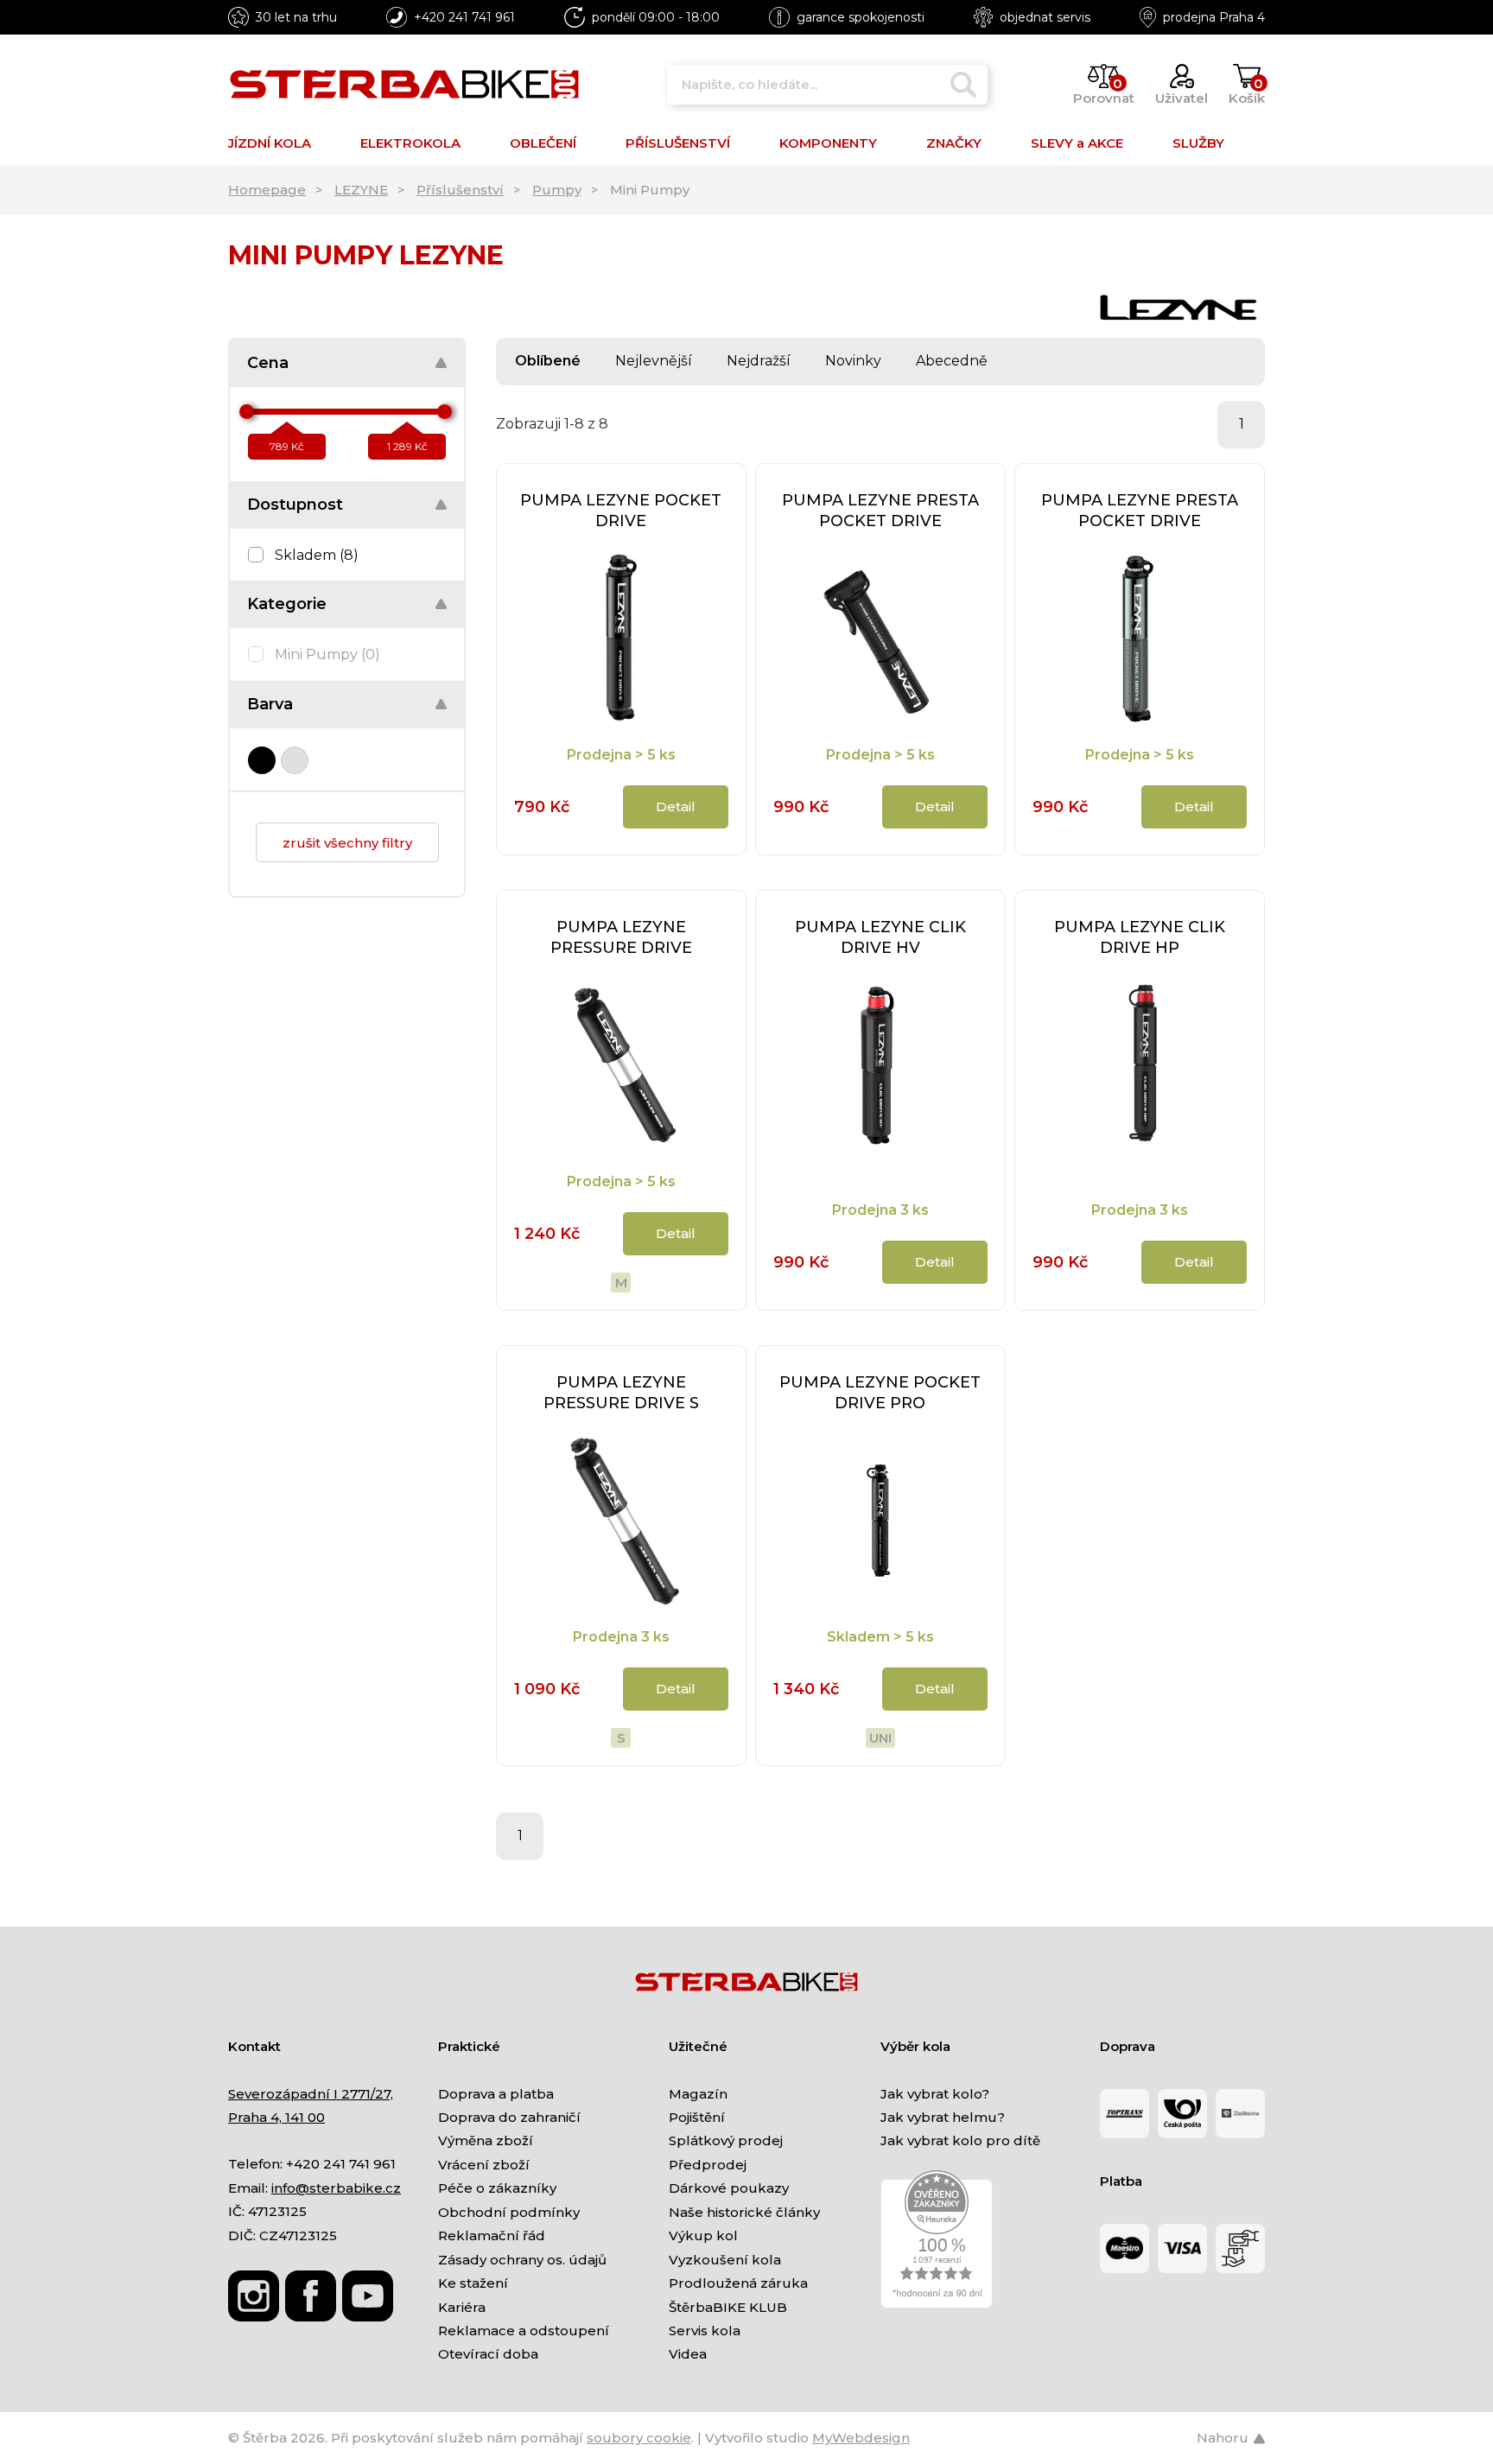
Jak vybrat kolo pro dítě (960, 2140)
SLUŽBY (1198, 143)
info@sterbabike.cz (336, 2188)
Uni (880, 1738)
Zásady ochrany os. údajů (522, 2260)
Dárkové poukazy (729, 2188)
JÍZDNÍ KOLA (270, 143)
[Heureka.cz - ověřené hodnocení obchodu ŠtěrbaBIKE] (937, 2238)
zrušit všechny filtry (347, 843)
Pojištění (697, 2117)
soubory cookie (639, 2438)
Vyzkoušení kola (725, 2260)
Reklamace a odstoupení (524, 2331)
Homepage (267, 190)
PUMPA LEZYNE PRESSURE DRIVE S (621, 1393)
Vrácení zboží (484, 2165)
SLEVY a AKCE (1077, 143)
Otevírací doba (488, 2354)
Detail (676, 807)
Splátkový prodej (726, 2140)
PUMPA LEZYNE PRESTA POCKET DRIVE (880, 511)
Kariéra (462, 2307)
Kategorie (287, 604)
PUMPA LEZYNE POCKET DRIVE (621, 511)
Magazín (698, 2094)
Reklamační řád (492, 2235)
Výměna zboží (486, 2140)
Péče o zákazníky (497, 2188)
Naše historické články (744, 2212)
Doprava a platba (496, 2094)
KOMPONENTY (828, 143)
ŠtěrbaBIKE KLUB (728, 2307)
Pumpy (557, 190)
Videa (688, 2354)
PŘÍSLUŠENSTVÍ (678, 143)
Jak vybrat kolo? (935, 2094)
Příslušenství (460, 190)
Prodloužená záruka (738, 2283)
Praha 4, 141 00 (276, 2117)
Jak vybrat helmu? (943, 2117)
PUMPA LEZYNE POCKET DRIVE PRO (880, 1393)
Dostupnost (295, 505)
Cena (268, 363)
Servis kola (705, 2331)
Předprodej (708, 2165)
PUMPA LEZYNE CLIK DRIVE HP (1140, 937)
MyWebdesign (861, 2438)
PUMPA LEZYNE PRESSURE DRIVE (621, 937)
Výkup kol (703, 2235)
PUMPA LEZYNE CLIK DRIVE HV (880, 937)
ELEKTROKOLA (410, 143)
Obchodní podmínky (509, 2212)
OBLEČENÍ (543, 143)
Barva (270, 704)
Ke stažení (473, 2283)
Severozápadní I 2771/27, (311, 2094)
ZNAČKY (954, 143)
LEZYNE (361, 190)
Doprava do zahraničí (509, 2117)
